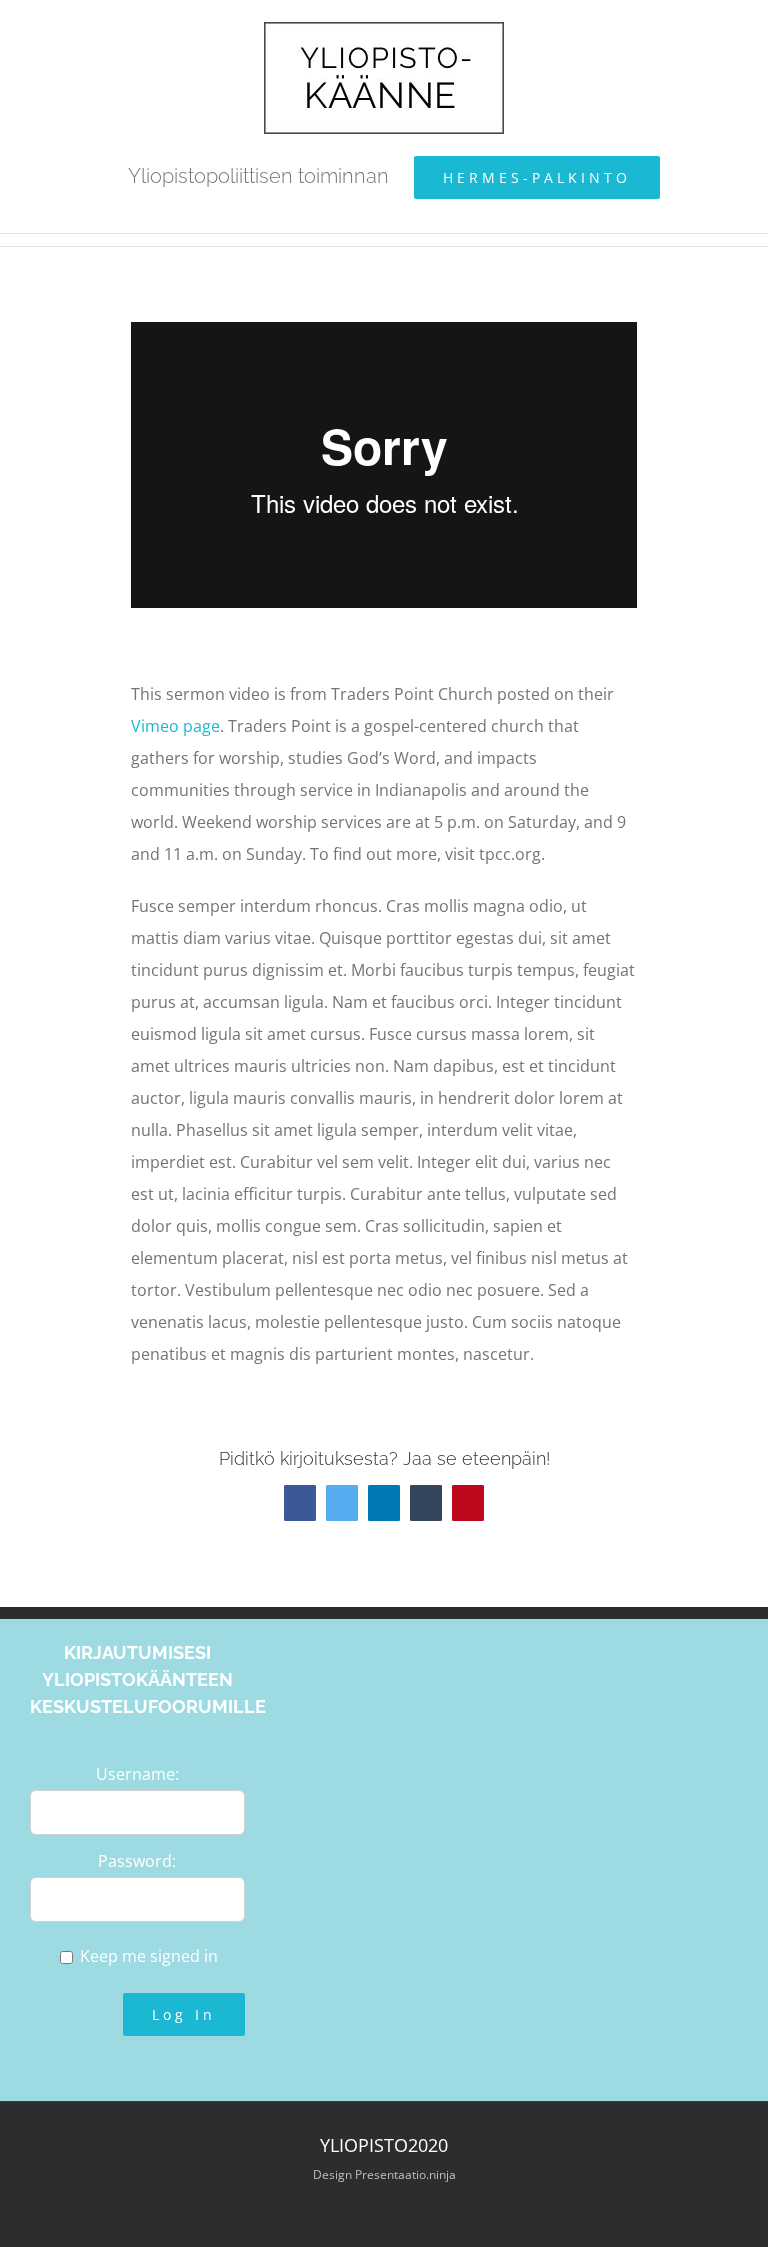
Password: (137, 1861)
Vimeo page (175, 726)
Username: (137, 1774)
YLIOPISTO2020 (384, 2145)
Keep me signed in (149, 1956)
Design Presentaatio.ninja (384, 2174)
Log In (184, 2014)
